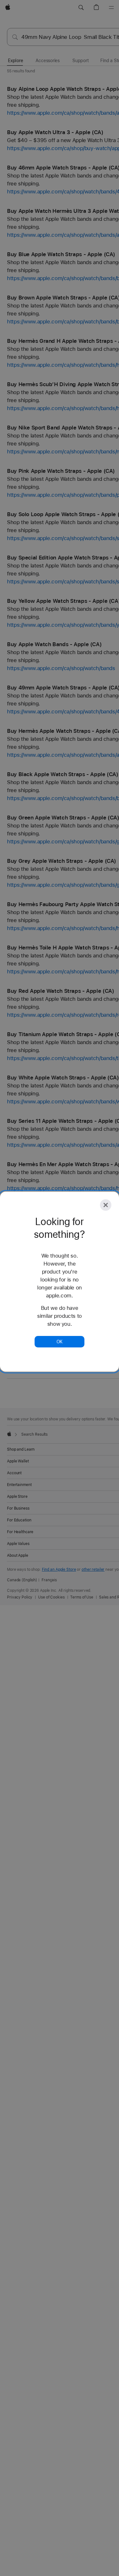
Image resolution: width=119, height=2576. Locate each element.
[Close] (106, 1205)
